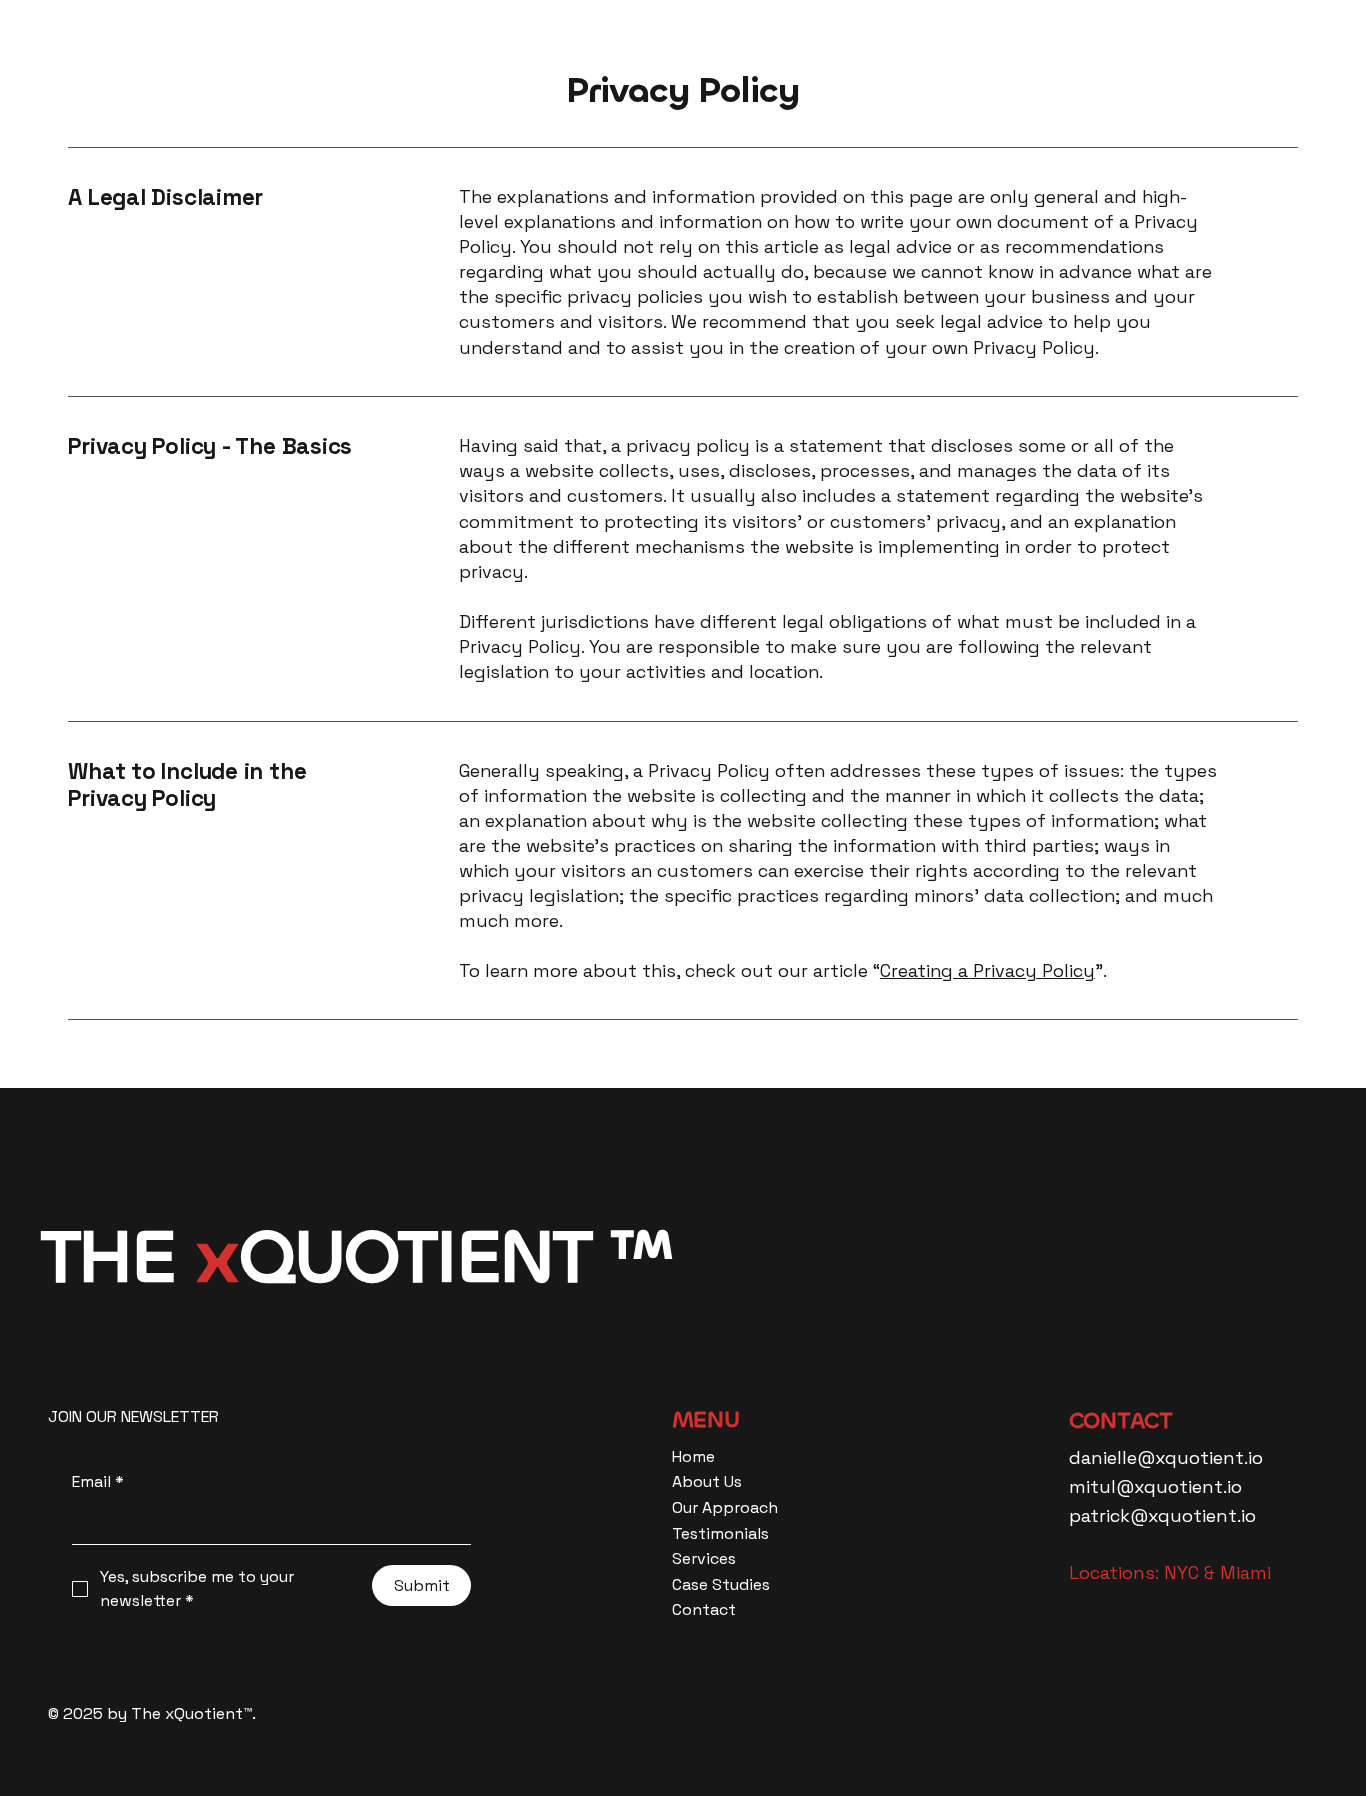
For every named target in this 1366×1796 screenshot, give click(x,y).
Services (704, 1558)
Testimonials (720, 1533)
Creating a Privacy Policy (987, 970)
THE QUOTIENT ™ (356, 1257)
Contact (704, 1609)
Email (98, 1481)
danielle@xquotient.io (1166, 1457)
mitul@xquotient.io (1155, 1486)
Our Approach (725, 1507)
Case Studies (721, 1584)
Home (693, 1456)
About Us (707, 1481)
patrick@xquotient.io (1162, 1515)
